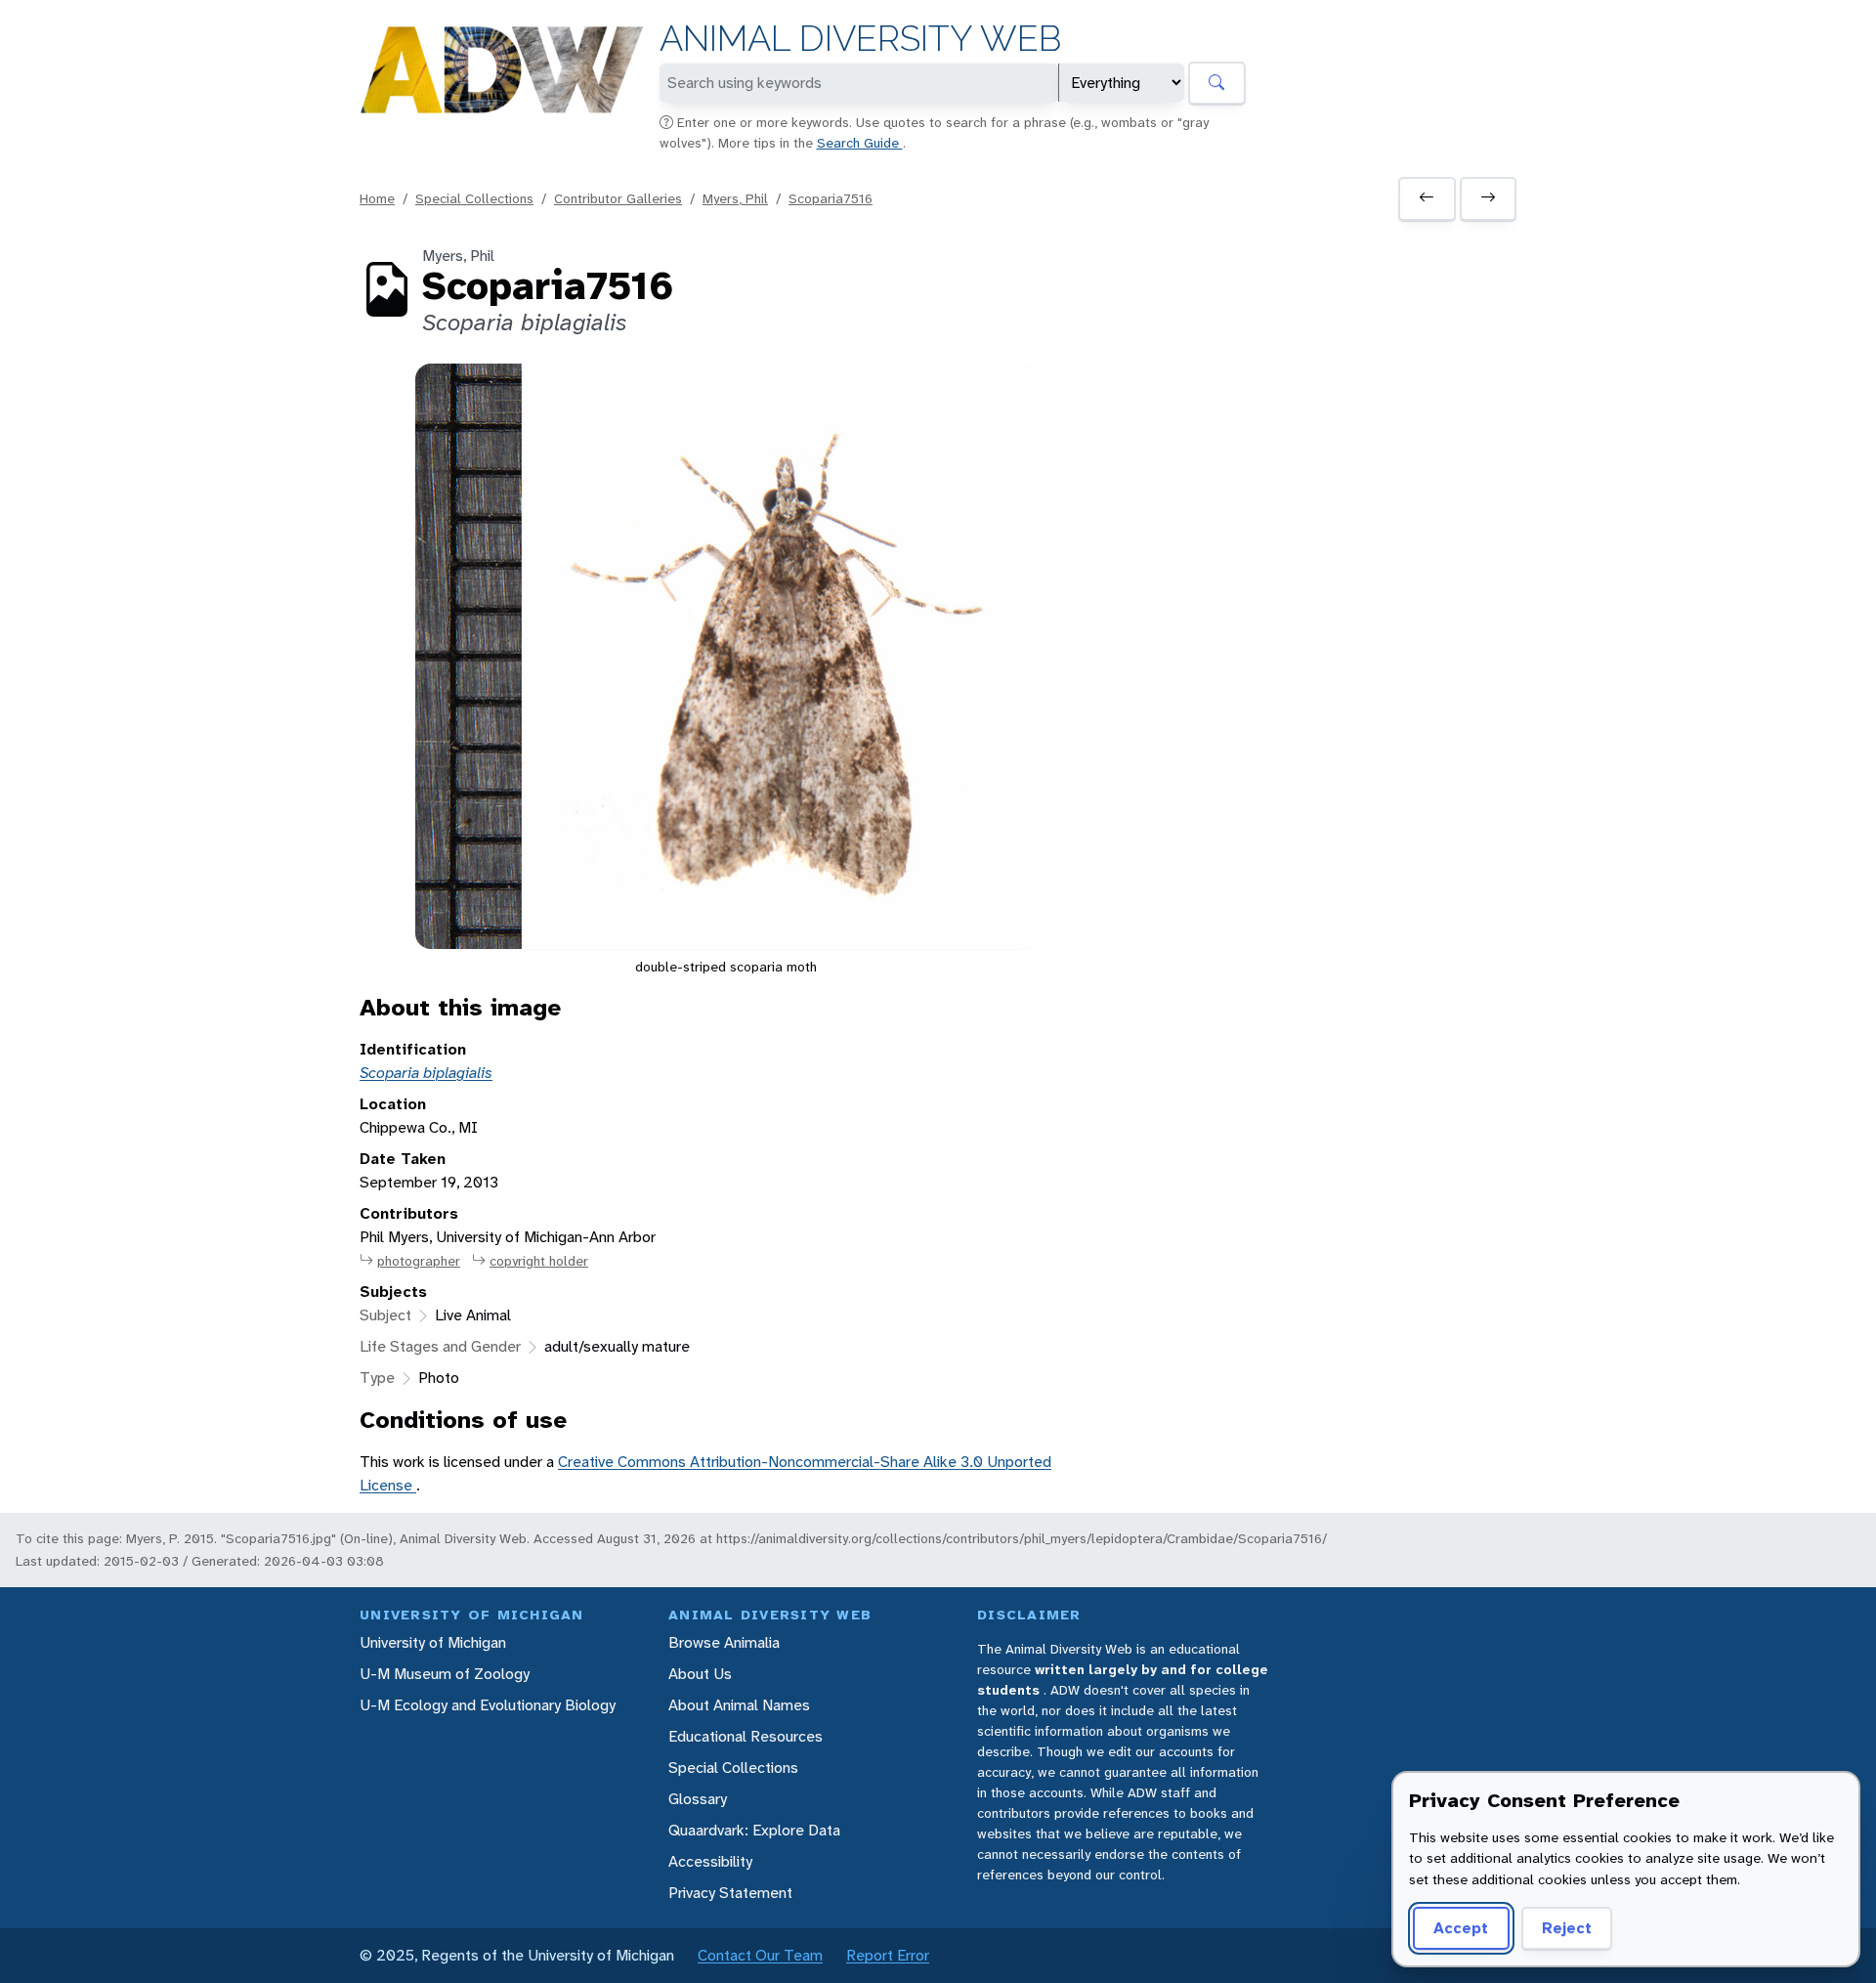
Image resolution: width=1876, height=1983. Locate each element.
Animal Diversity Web (860, 39)
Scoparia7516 (831, 198)
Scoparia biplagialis (426, 1073)
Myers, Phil (735, 198)
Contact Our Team (760, 1955)
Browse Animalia (724, 1642)
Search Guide (860, 143)
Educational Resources (746, 1736)
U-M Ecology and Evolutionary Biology (488, 1705)
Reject (1567, 1928)
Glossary (698, 1799)
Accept (1461, 1928)
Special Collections (474, 198)
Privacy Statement (730, 1893)
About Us (700, 1674)
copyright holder (539, 1261)
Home (377, 198)
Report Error (888, 1955)
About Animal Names (739, 1705)
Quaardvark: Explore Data (754, 1830)
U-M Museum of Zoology (445, 1674)
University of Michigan (433, 1642)
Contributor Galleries (618, 198)
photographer (419, 1261)
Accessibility (710, 1861)
